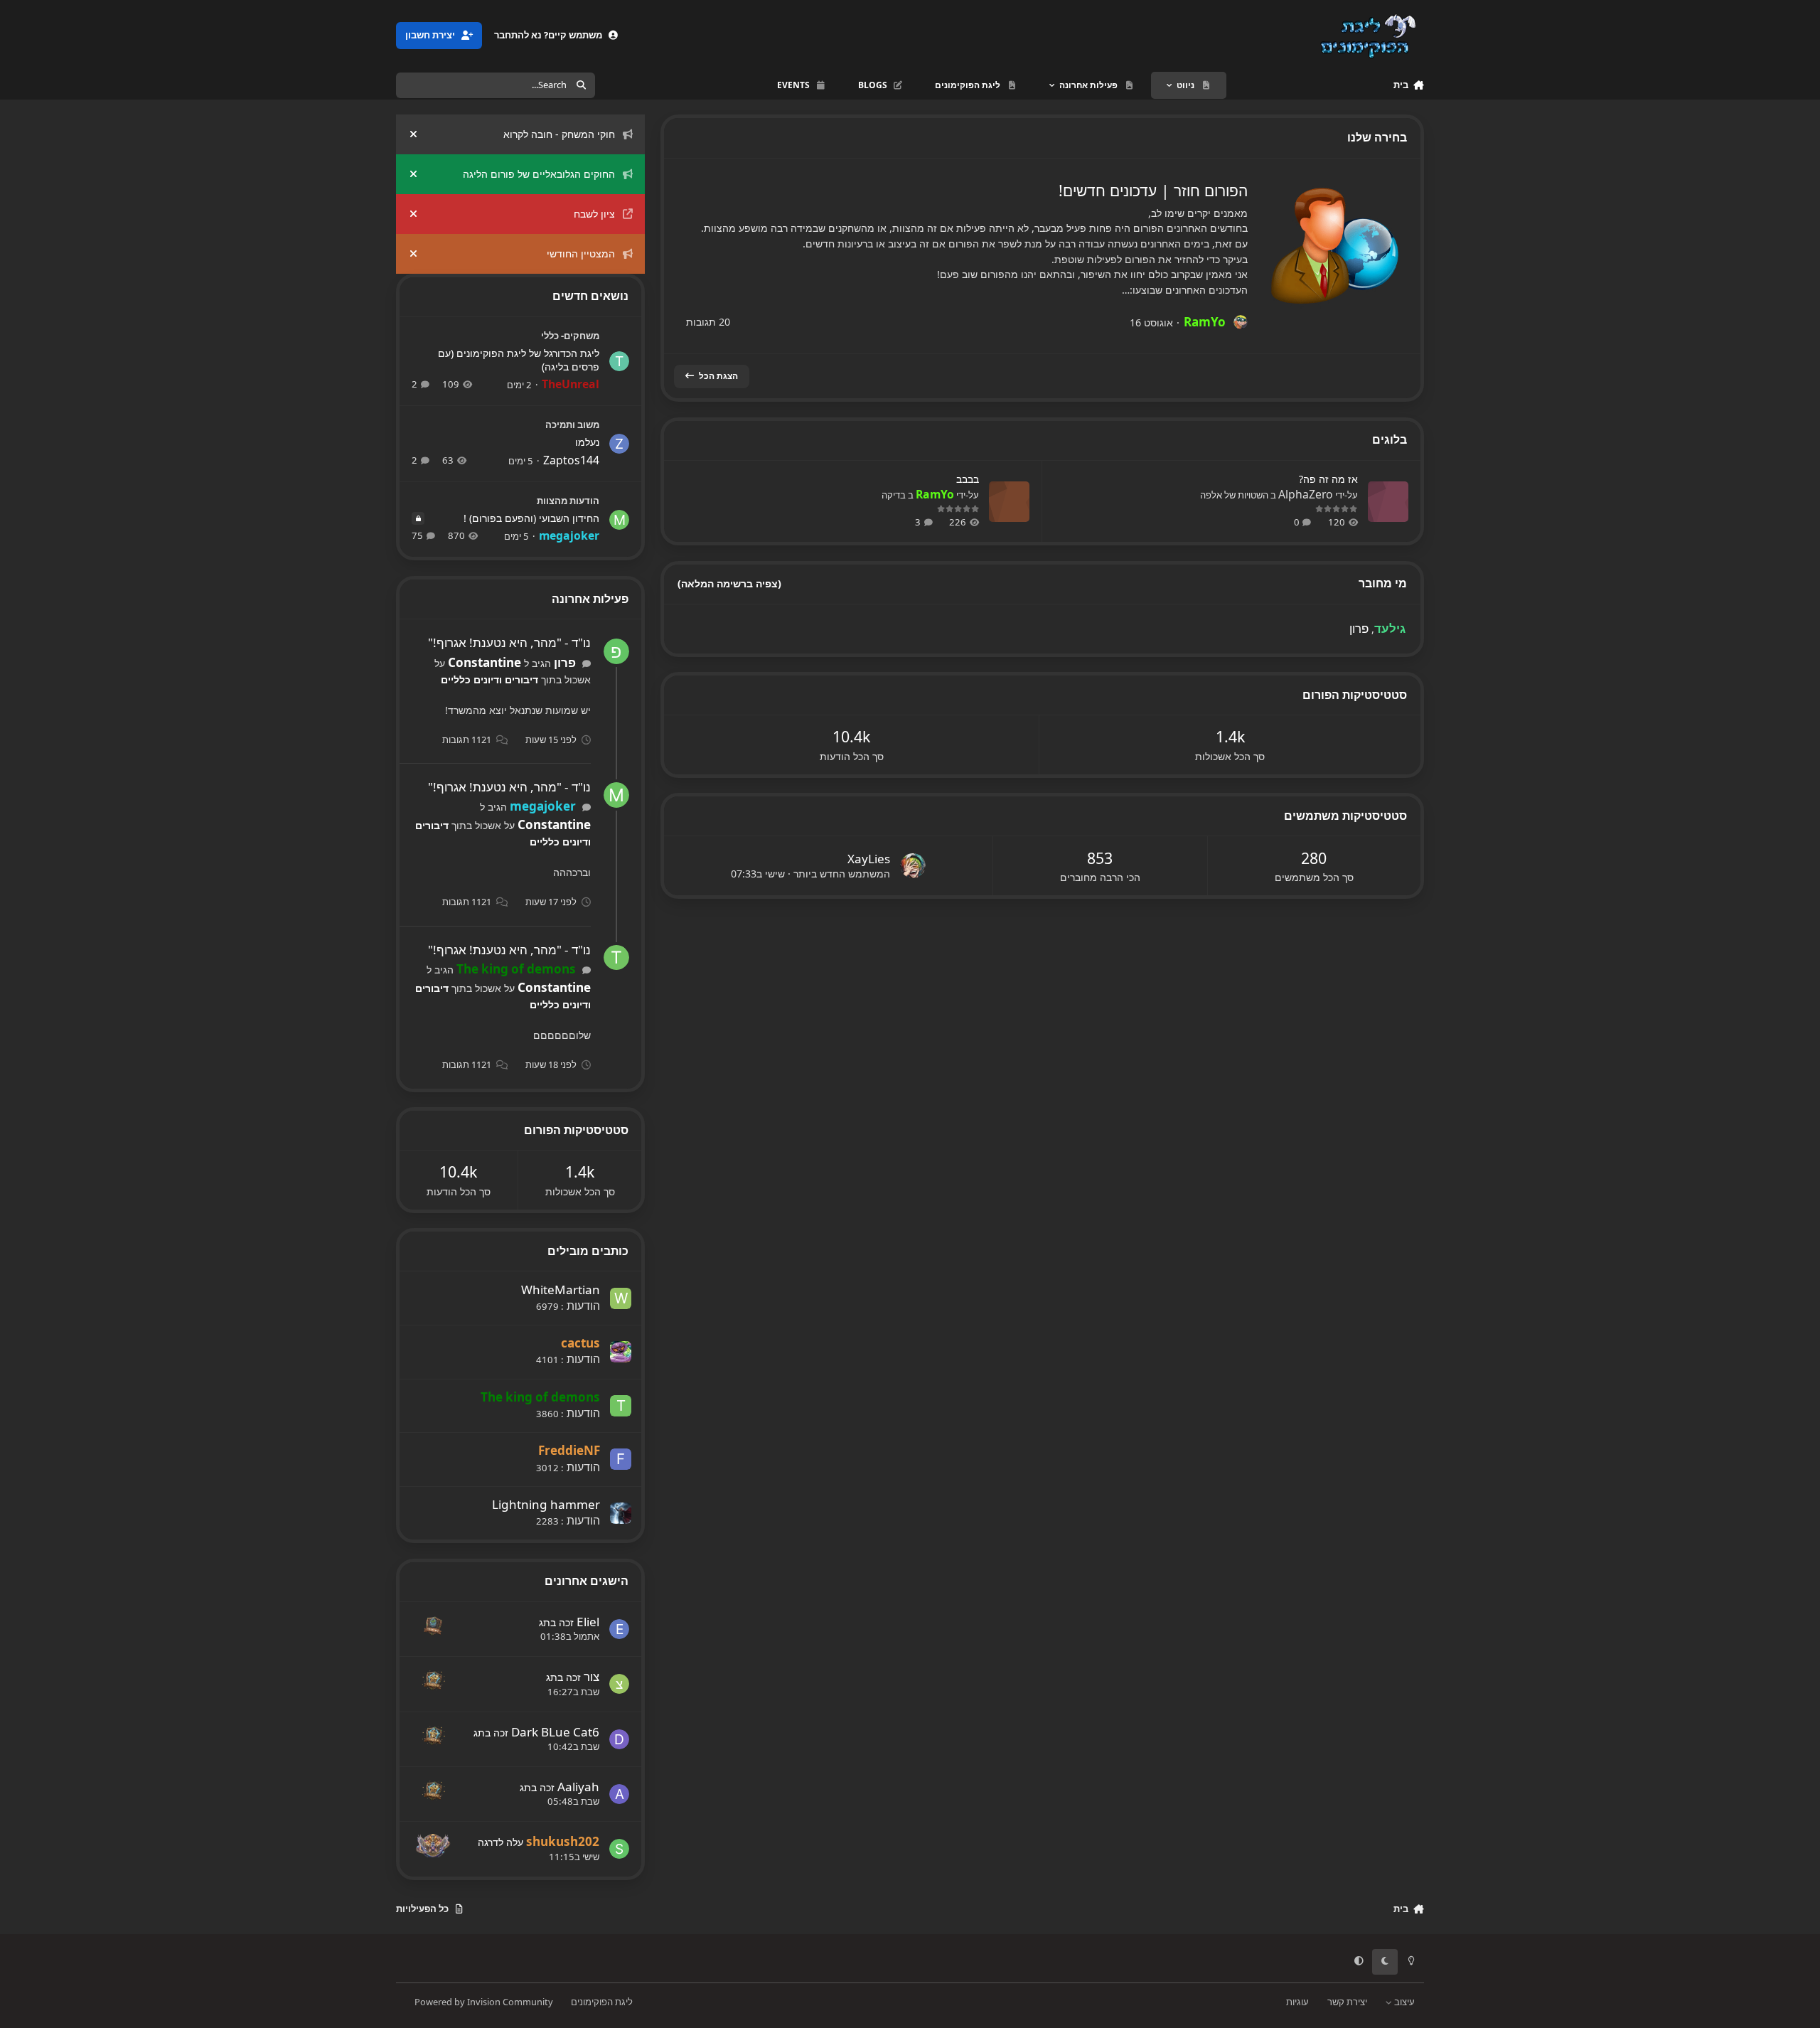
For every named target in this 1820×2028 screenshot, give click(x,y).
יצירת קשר (1347, 2002)
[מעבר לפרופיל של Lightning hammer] (621, 1513)
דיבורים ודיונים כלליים (489, 679)
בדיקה (894, 495)
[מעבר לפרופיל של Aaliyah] (619, 1794)
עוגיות (1297, 2002)
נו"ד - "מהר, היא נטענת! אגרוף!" (509, 642)
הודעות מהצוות (568, 501)
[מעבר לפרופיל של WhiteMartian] (621, 1298)
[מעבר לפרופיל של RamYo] (1241, 322)
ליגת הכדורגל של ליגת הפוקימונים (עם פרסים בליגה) (519, 360)
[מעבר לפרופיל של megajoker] (619, 520)
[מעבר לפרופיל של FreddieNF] (621, 1459)
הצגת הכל (718, 376)
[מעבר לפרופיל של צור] (619, 1684)
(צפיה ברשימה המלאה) (729, 583)
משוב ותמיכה (572, 425)
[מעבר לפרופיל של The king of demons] (616, 958)
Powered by (484, 2002)
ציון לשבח (594, 214)
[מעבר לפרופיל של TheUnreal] (619, 361)
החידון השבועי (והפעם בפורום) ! (531, 518)
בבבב (968, 479)
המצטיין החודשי (581, 253)
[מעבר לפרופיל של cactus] (621, 1352)
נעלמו (587, 442)
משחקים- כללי (570, 336)
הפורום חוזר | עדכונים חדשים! (1153, 190)
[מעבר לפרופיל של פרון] (616, 651)
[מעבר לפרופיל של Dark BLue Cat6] (619, 1739)
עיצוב (1403, 2002)
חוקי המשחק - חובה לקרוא (559, 134)
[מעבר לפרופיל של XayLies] (913, 866)
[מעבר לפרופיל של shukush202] (619, 1849)
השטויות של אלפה (1234, 495)
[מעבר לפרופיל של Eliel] (619, 1629)
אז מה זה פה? (1328, 479)
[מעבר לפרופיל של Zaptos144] (619, 444)
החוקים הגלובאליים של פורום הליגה (539, 174)
